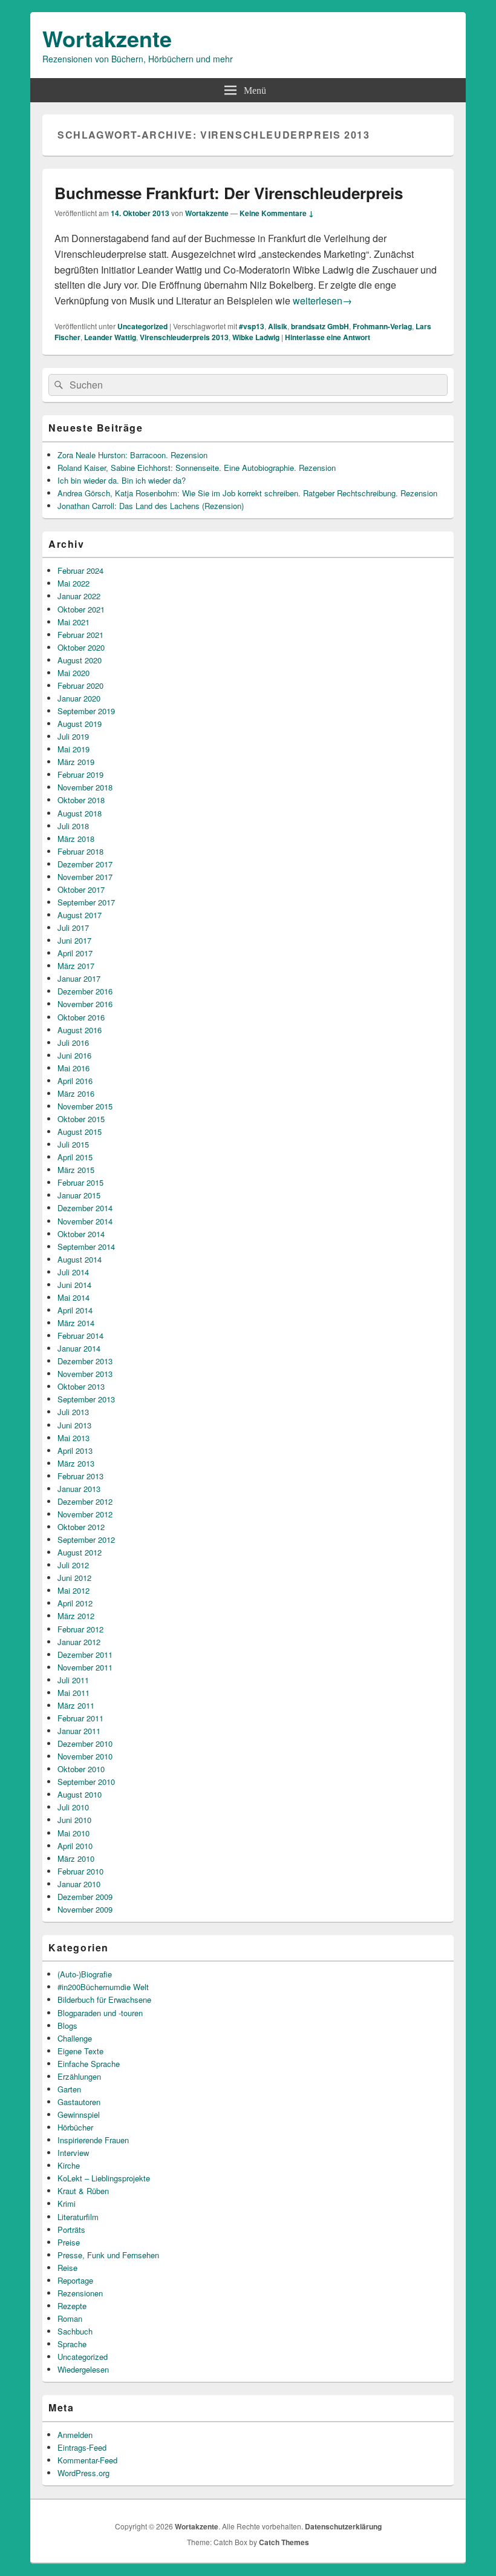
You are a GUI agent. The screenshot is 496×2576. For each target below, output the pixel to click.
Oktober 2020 (81, 647)
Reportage (75, 2280)
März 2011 (76, 1705)
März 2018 (76, 839)
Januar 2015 (79, 1195)
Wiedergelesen (83, 2369)
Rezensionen (80, 2293)
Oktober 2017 (81, 889)
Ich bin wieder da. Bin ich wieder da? (122, 480)
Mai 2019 (73, 749)
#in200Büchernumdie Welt (103, 1987)
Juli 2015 (73, 1144)
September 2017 (86, 902)
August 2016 (80, 1030)
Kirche (69, 2165)
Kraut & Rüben (83, 2191)
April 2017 (75, 953)
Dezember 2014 (85, 1208)
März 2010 (76, 1858)
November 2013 (85, 1374)
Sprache (72, 2344)
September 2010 (86, 1782)
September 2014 (86, 1247)
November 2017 (85, 877)
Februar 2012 (80, 1629)
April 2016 (75, 1081)
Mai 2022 (73, 583)
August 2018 (80, 813)
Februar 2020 (80, 685)
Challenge (75, 2038)
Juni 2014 (74, 1285)
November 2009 (85, 1909)
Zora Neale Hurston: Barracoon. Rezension (132, 455)
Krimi (67, 2203)
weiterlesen (322, 301)
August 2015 (80, 1132)
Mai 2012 (73, 1590)
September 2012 (86, 1539)
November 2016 (85, 1004)
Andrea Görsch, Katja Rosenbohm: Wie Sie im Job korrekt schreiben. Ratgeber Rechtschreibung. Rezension (247, 493)
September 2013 (86, 1399)
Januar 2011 (79, 1731)
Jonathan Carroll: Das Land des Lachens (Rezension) (151, 506)
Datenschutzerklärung (343, 2526)
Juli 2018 (73, 826)
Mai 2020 (73, 673)
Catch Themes (284, 2542)
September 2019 (86, 711)
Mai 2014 (73, 1297)
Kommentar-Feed (87, 2460)
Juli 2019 (73, 736)
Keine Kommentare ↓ (277, 213)
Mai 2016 (73, 1068)
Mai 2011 (73, 1693)
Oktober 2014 (81, 1234)
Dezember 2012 (85, 1501)
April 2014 (75, 1310)
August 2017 (80, 915)
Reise (67, 2268)
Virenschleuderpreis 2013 (184, 337)
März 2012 (76, 1616)
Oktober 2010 (81, 1769)
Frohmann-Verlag (382, 326)
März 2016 (76, 1093)
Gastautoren (79, 2102)
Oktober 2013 (81, 1386)
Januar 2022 (79, 596)
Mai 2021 (73, 622)
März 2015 (76, 1170)
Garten (69, 2089)
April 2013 (75, 1451)
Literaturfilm (78, 2217)
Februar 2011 (80, 1718)
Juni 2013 (74, 1425)
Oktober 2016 (81, 1017)
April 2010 (75, 1846)
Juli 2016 (73, 1043)
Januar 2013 (79, 1489)
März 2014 (76, 1323)
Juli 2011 (73, 1680)
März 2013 (76, 1463)
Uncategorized (142, 326)
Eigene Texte (80, 2051)
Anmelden (75, 2435)
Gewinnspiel (79, 2114)
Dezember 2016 (85, 991)
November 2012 (85, 1514)
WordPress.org (83, 2473)
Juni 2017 (74, 940)
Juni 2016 (74, 1055)
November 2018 (85, 787)
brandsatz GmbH (320, 326)
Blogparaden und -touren (100, 2013)
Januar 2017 (79, 978)
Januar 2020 (79, 698)
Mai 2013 (73, 1438)
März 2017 (76, 966)
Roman (70, 2318)
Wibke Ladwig (256, 337)
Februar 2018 (80, 851)
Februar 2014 (80, 1336)
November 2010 (85, 1756)
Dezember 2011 (85, 1654)
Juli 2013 (73, 1412)
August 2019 (80, 724)
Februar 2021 (80, 635)
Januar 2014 (79, 1348)
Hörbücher (75, 2127)
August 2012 (80, 1552)
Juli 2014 (73, 1272)
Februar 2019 (80, 774)
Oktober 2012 (81, 1527)
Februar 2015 (80, 1182)
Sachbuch (75, 2331)
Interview (73, 2153)
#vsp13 (252, 326)
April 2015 (75, 1157)
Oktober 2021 (81, 609)
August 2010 (80, 1794)
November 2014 (85, 1221)
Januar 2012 (79, 1642)
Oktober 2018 (81, 800)
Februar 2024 (80, 570)
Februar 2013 (80, 1476)
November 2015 (85, 1106)
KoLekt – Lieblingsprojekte (104, 2178)
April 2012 (75, 1603)
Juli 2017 (73, 928)
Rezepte (72, 2306)
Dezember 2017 (85, 864)
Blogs (67, 2026)
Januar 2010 (79, 1884)
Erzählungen (79, 2076)
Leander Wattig (110, 337)
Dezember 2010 (85, 1743)
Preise (69, 2242)
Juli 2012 (73, 1565)
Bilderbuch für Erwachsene (104, 1999)
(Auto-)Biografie (85, 1974)
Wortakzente (107, 38)
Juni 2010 (74, 1820)
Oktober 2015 (81, 1119)
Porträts (71, 2229)
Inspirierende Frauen (93, 2140)
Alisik (278, 326)
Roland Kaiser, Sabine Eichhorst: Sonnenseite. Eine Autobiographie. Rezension (197, 468)
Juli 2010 (73, 1807)
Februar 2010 (80, 1871)
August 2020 (80, 660)
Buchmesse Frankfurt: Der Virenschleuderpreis (229, 193)
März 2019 (76, 762)
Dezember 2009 (85, 1897)
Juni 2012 (74, 1578)
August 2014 (80, 1259)
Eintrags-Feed (82, 2447)
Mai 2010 (73, 1833)
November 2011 (85, 1667)
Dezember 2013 (85, 1361)
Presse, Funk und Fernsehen (108, 2255)
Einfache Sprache (89, 2064)
